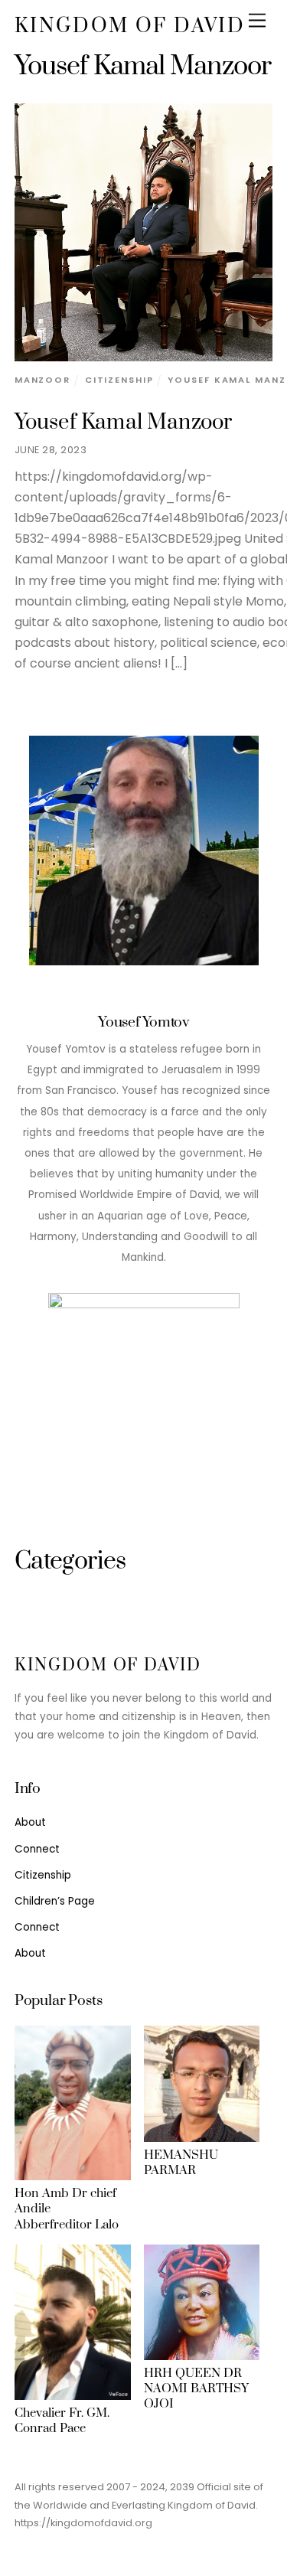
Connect (37, 1849)
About (30, 1822)
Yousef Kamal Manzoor (124, 423)
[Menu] (257, 21)
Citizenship (119, 380)
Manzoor (42, 380)
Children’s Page (55, 1901)
